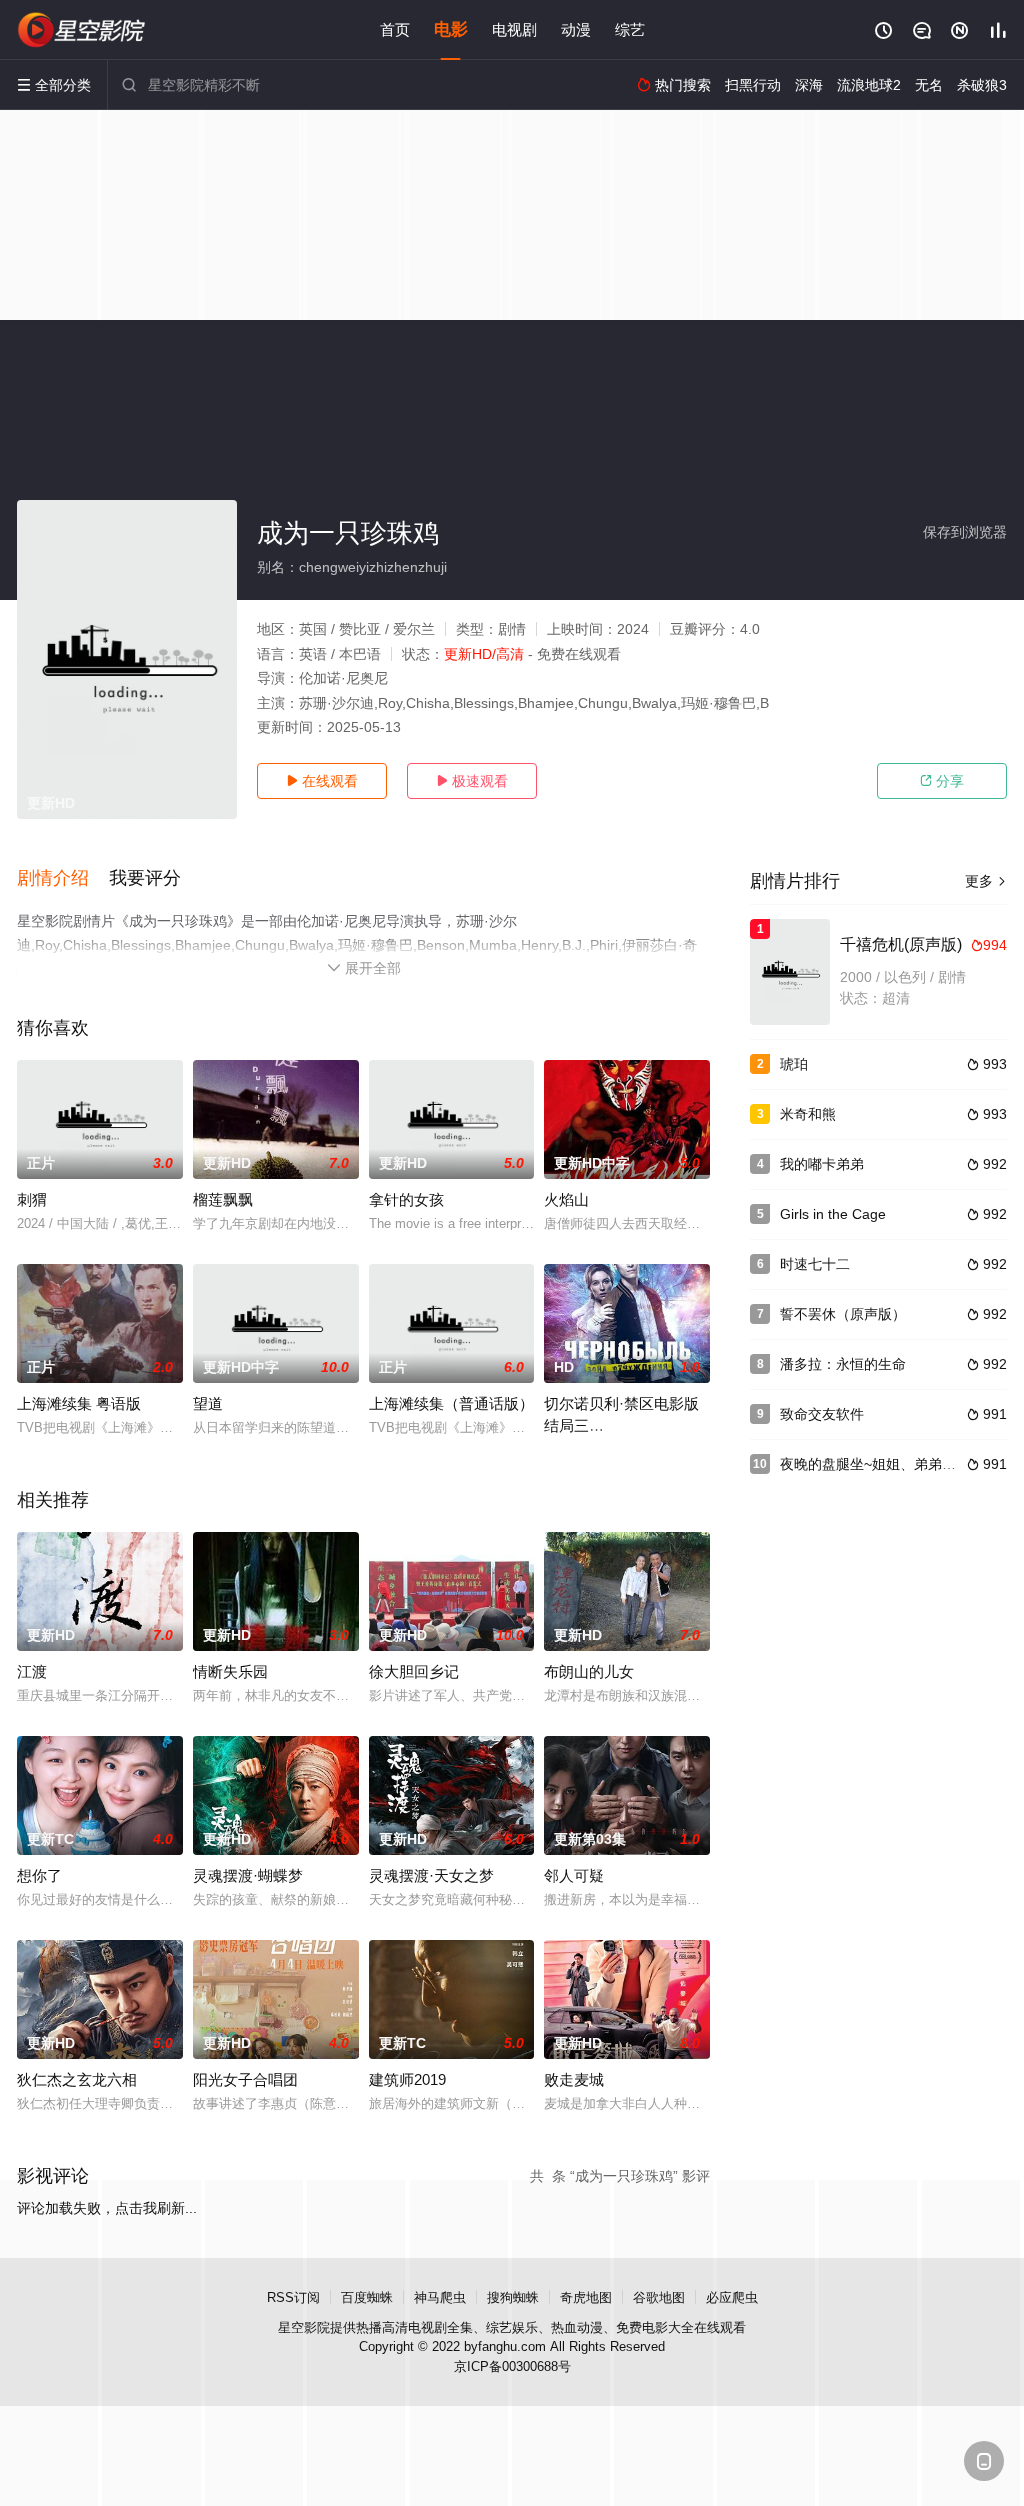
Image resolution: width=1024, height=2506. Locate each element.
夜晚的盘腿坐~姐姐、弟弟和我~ (879, 1464)
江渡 (32, 1671)
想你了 (39, 1875)
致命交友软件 (822, 1414)
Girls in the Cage (833, 1214)
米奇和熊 (808, 1114)
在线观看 (322, 781)
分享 (942, 781)
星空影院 (304, 2327)
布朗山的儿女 (589, 1671)
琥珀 (794, 1064)
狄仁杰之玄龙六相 (77, 2079)
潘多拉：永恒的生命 (843, 1364)
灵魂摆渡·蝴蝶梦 (248, 1875)
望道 (208, 1403)
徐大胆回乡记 (414, 1671)
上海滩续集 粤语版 (79, 1403)
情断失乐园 (230, 1671)
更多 (986, 881)
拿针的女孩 (406, 1199)
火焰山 (566, 1199)
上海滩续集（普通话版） (451, 1403)
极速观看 (472, 781)
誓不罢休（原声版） (843, 1314)
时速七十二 (815, 1264)
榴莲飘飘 (223, 1199)
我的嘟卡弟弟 (822, 1164)
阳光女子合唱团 (245, 2079)
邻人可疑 (574, 1875)
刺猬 (32, 1199)
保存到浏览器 (965, 532)
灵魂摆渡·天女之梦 (431, 1875)
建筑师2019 (407, 2079)
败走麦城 (574, 2079)
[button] (63, 879)
